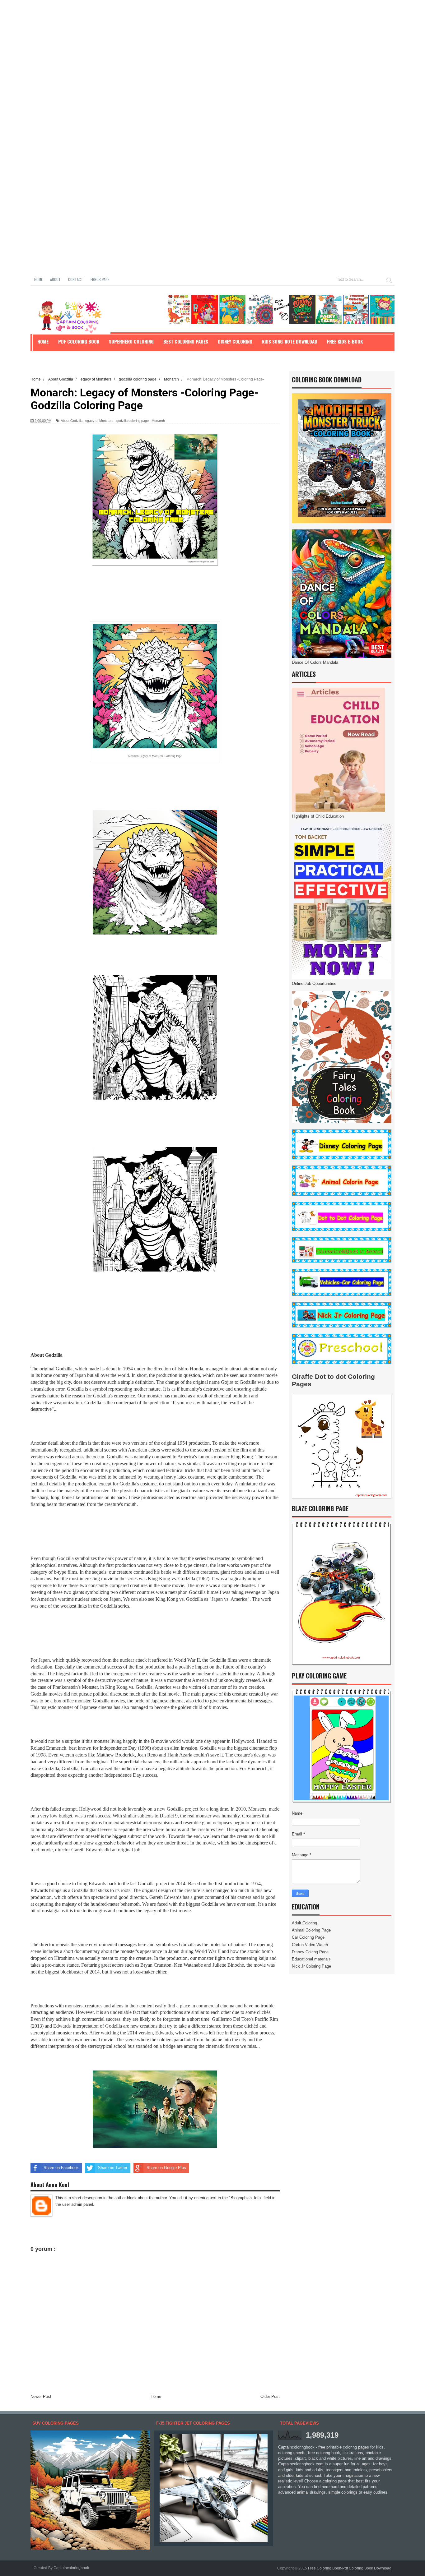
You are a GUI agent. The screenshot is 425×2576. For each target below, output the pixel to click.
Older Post (270, 2396)
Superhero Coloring (131, 341)
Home (38, 279)
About (55, 279)
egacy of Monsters (99, 421)
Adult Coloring (304, 1923)
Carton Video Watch (310, 1945)
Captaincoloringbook (71, 2568)
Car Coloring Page (308, 1937)
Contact (76, 279)
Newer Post (41, 2396)
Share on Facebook (61, 2168)
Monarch (158, 421)
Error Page (100, 279)
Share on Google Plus (166, 2168)
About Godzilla (72, 421)
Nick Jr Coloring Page (311, 1966)
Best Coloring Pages (186, 341)
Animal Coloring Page (311, 1930)
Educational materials (311, 1959)
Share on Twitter (113, 2168)
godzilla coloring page (133, 421)
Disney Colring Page (310, 1952)
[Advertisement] (187, 44)
